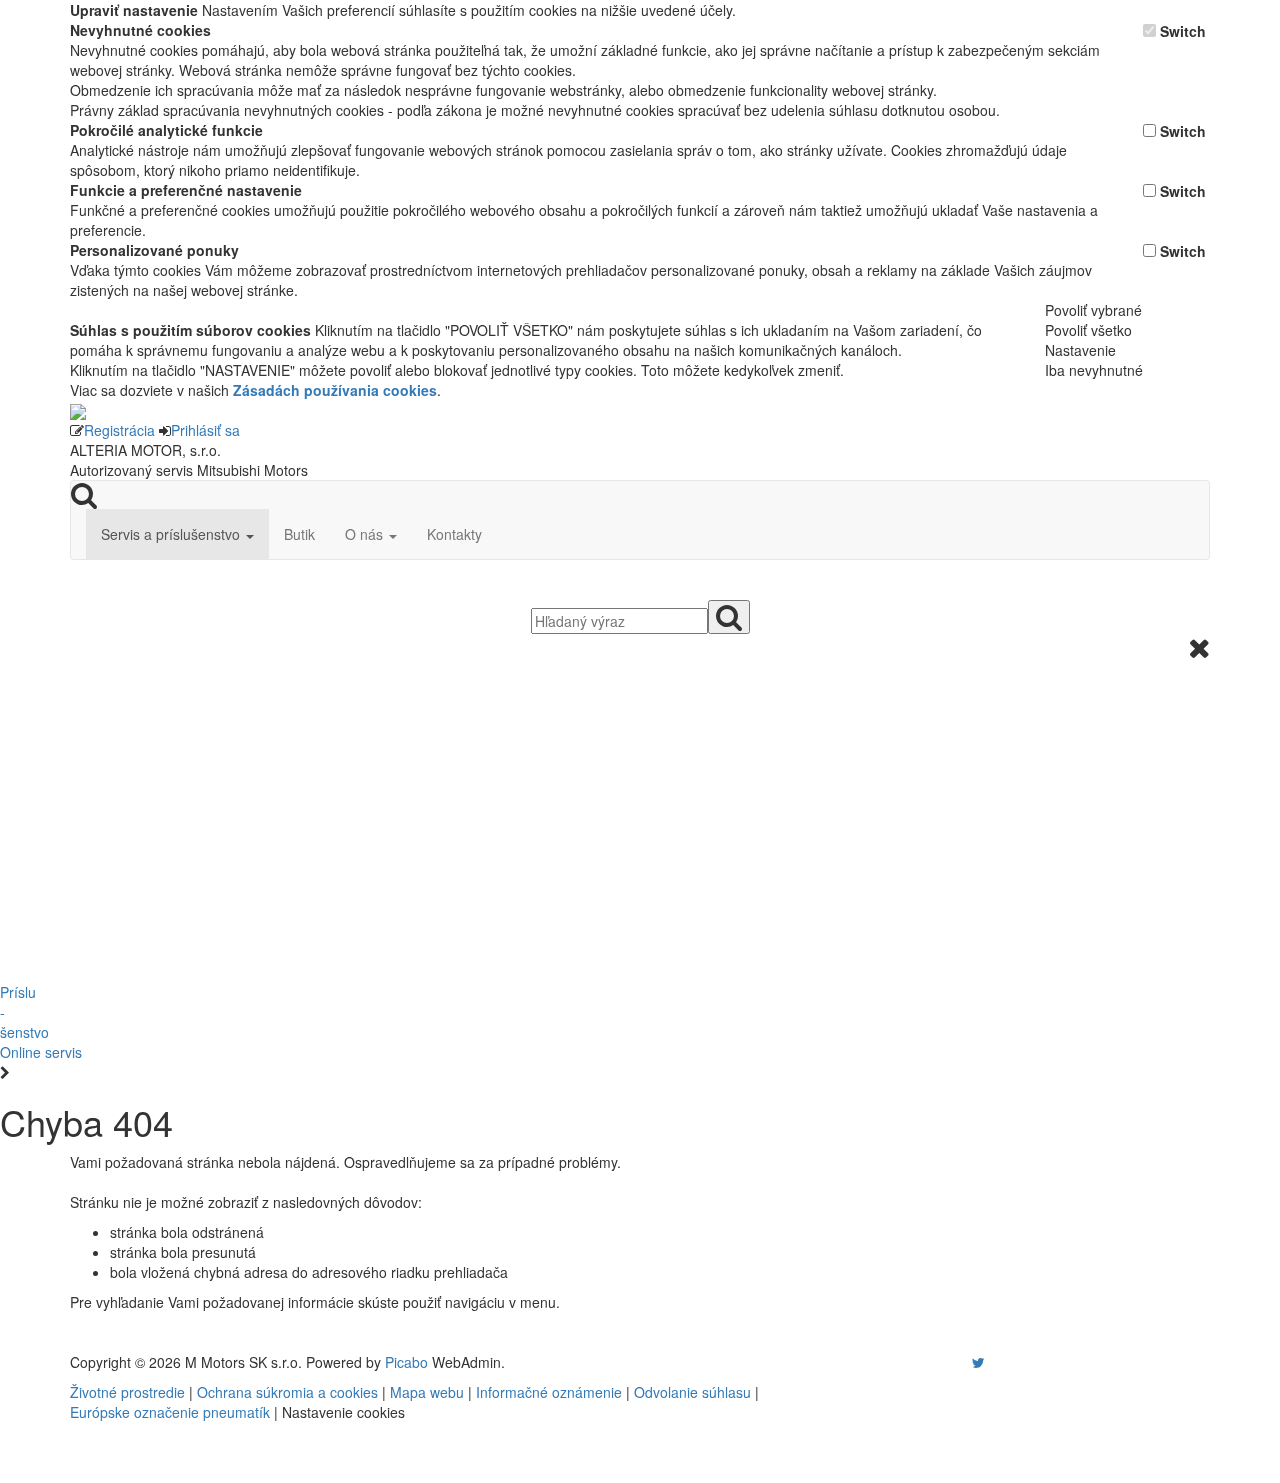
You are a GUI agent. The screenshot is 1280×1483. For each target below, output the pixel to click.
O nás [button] (366, 534)
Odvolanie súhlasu (692, 1392)
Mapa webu (427, 1392)
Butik (299, 534)
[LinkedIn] (991, 1362)
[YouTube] (958, 1362)
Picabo (406, 1362)
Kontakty (454, 534)
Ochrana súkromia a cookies (287, 1392)
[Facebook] (950, 1362)
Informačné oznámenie (549, 1392)
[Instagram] (966, 1362)
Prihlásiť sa (205, 430)
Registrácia (119, 430)
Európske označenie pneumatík (170, 1412)
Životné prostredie (127, 1392)
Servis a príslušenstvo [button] (172, 534)
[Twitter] (978, 1362)
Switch (1183, 31)
